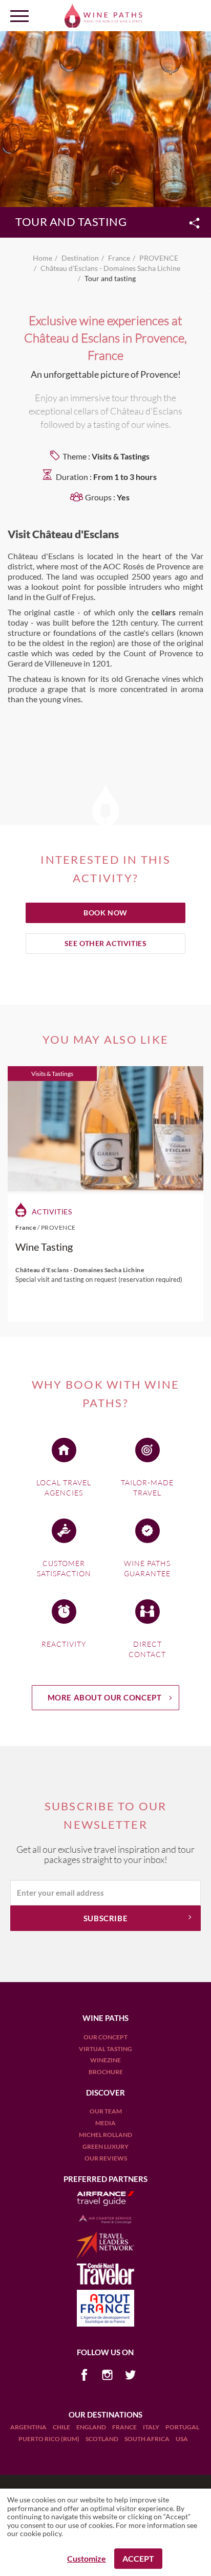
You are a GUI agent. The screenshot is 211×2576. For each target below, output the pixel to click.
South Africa (147, 2439)
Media (105, 2123)
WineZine (105, 2060)
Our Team (106, 2111)
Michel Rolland (105, 2135)
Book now (105, 913)
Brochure (106, 2072)
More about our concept (105, 1697)
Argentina (29, 2427)
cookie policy (41, 2533)
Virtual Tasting (105, 2049)
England (92, 2427)
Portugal (182, 2427)
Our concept (105, 2037)
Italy (152, 2427)
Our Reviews (106, 2158)
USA (182, 2439)
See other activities (106, 943)
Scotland (102, 2439)
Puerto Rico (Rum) (49, 2439)
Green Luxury (105, 2146)
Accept (138, 2558)
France (125, 2427)
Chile (62, 2427)
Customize (87, 2558)
